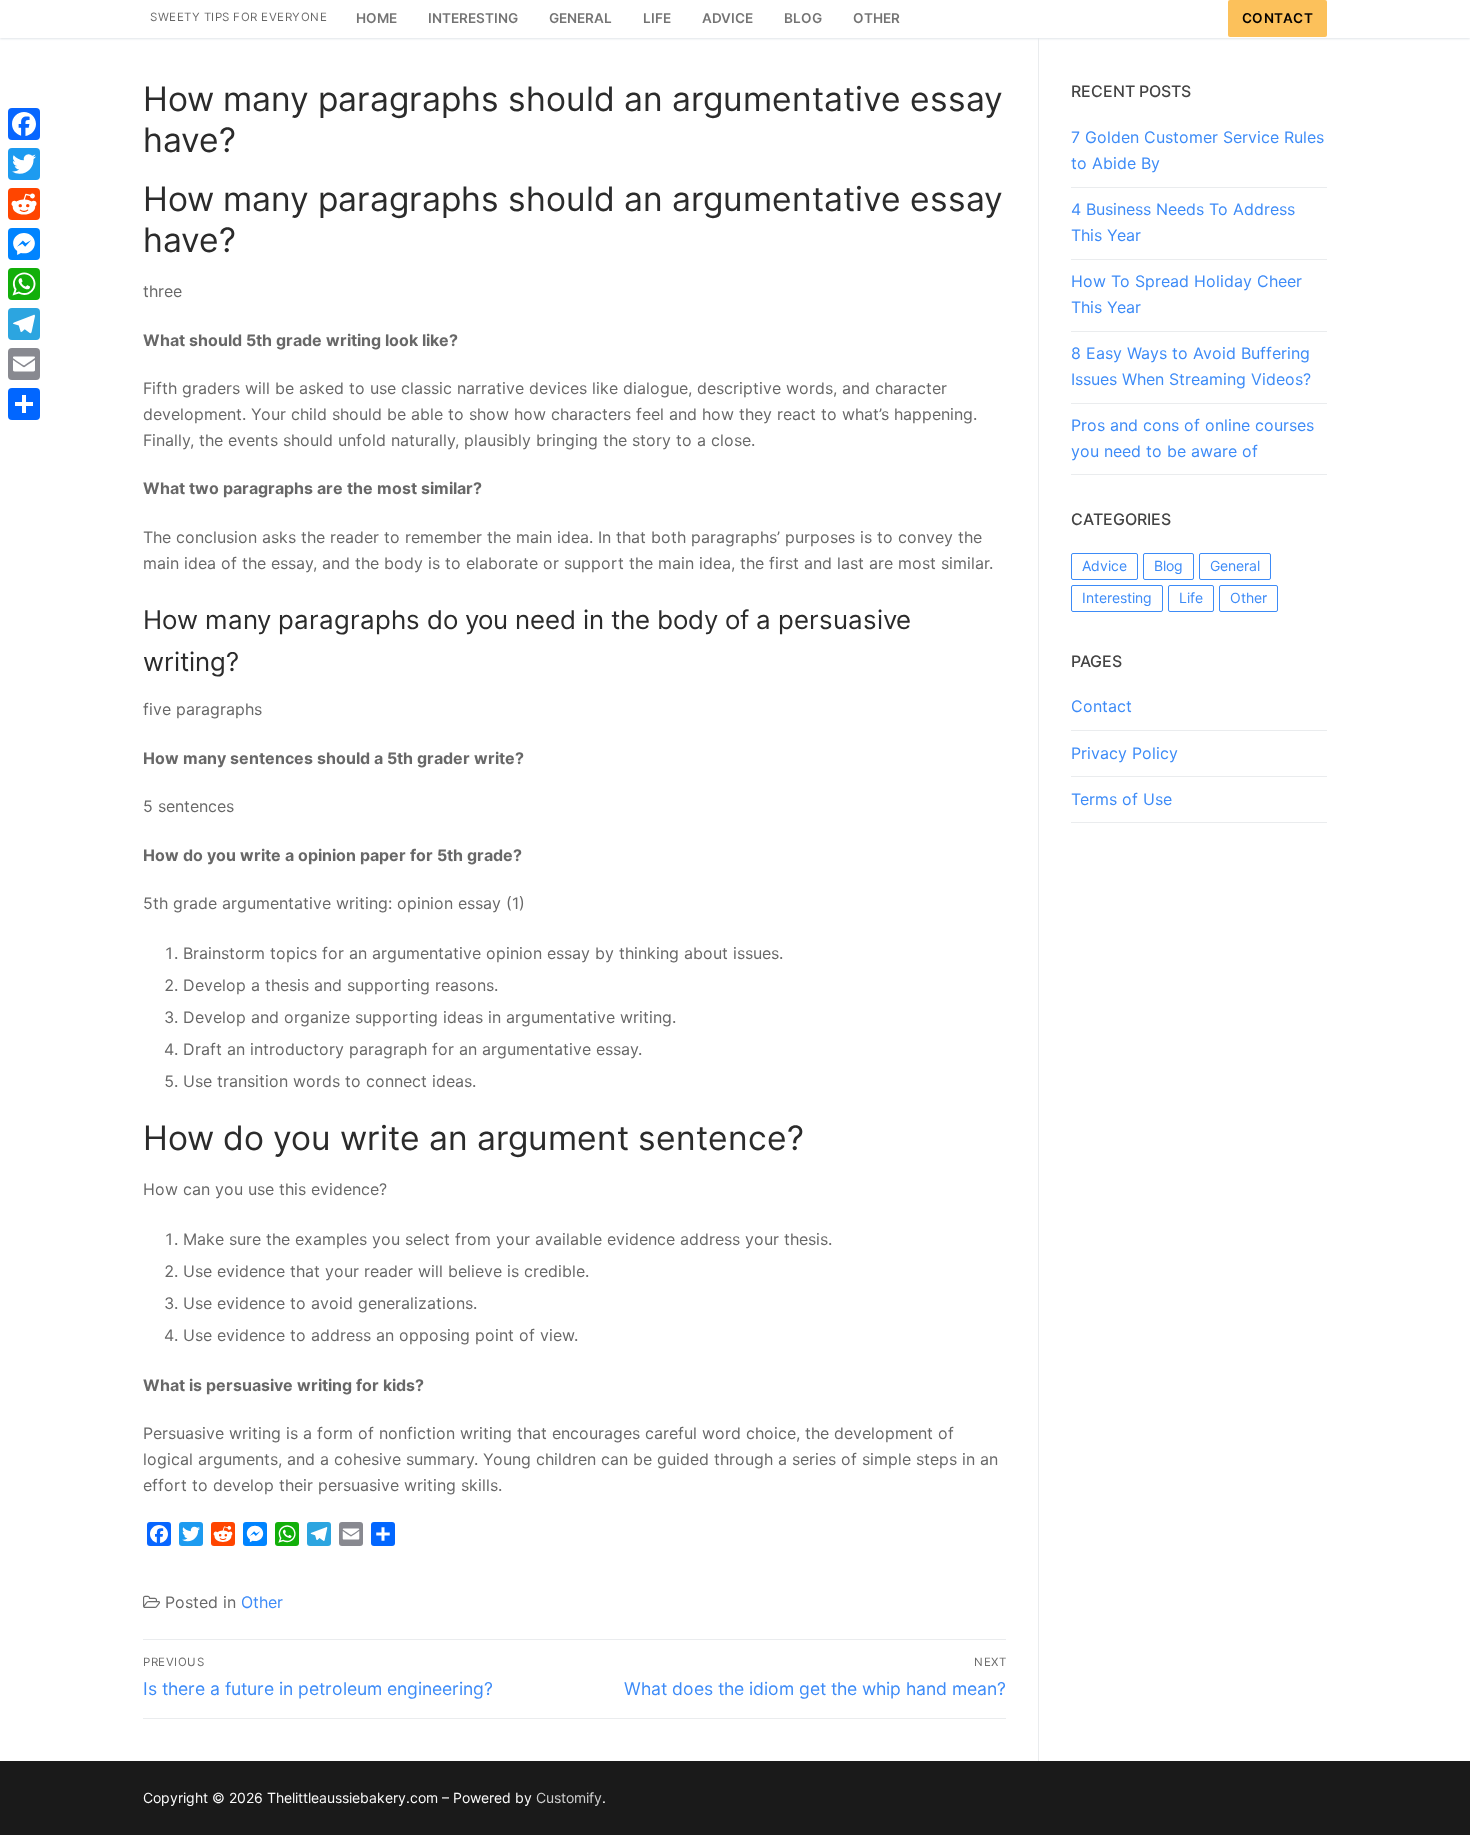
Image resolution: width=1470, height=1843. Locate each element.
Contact (1278, 18)
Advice (1104, 565)
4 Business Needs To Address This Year (1183, 222)
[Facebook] (24, 124)
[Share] (24, 404)
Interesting (1117, 597)
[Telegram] (24, 324)
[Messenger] (24, 244)
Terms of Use (1121, 799)
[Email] (24, 364)
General (1235, 565)
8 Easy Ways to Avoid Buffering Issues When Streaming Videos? (1191, 366)
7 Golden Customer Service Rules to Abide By (1197, 150)
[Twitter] (24, 164)
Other (262, 1602)
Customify (569, 1797)
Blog (1168, 565)
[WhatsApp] (24, 284)
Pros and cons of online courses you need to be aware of (1192, 438)
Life (1191, 597)
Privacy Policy (1124, 753)
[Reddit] (24, 204)
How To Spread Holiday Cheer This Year (1186, 294)
